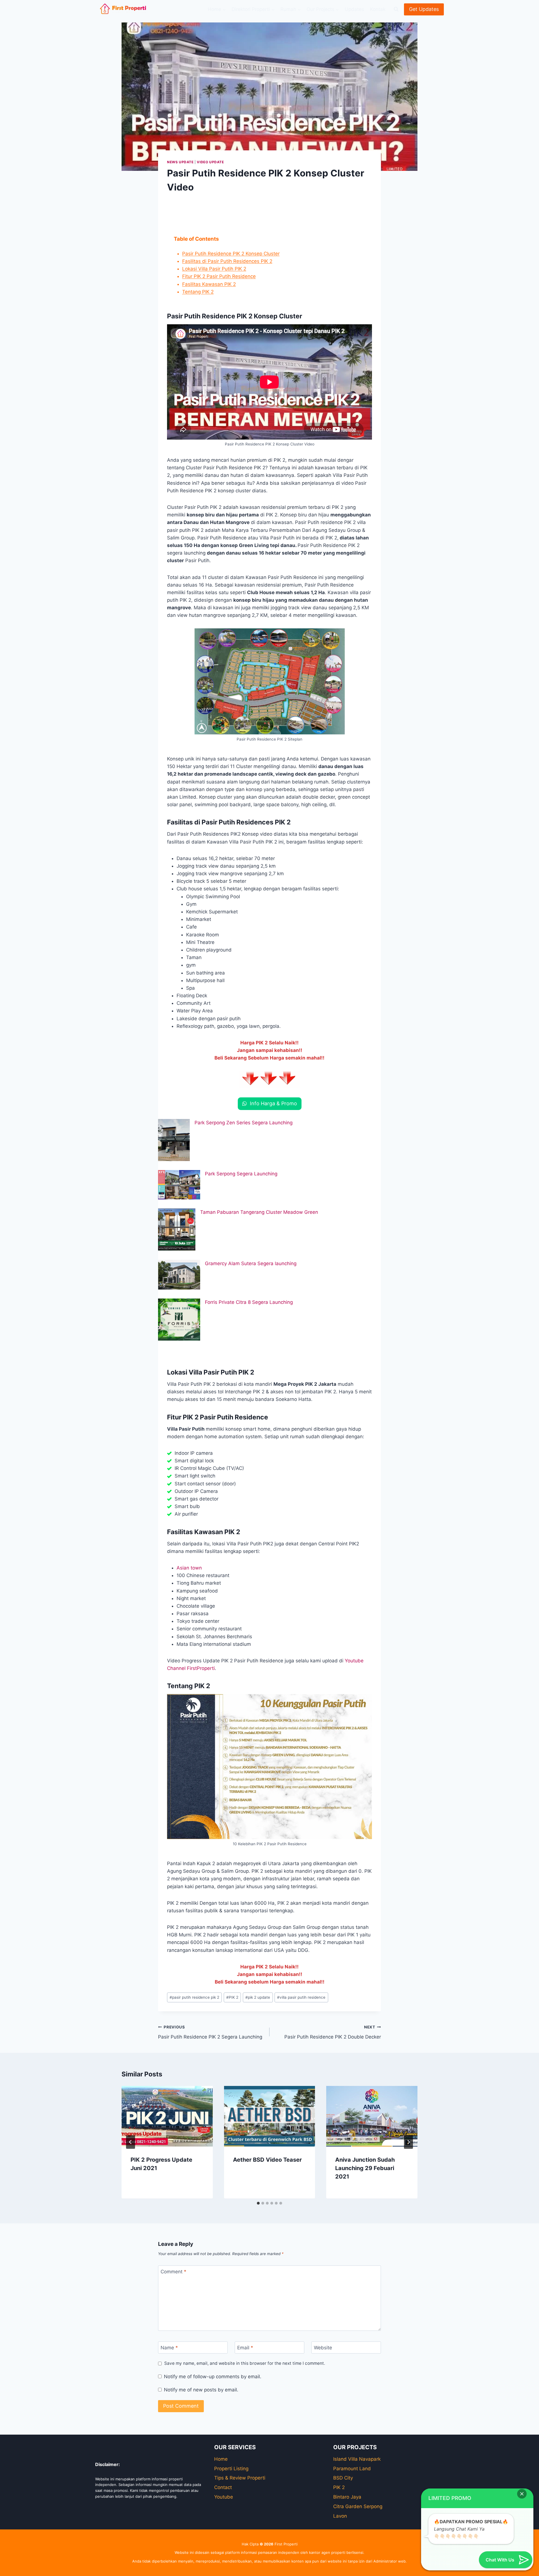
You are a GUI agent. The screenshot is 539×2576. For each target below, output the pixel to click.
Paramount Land (352, 2469)
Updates (354, 9)
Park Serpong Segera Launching (241, 1174)
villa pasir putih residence (301, 1997)
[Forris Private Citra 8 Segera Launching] (179, 1320)
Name (169, 2348)
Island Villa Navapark (357, 2459)
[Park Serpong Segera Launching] (179, 1185)
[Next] (408, 2142)
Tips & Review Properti (240, 2478)
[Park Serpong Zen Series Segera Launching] (174, 1140)
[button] (522, 2494)
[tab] (258, 2203)
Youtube (224, 2497)
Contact (223, 2487)
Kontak (378, 9)
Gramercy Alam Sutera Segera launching (251, 1263)
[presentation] (167, 2116)
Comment (173, 2272)
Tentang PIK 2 (198, 292)
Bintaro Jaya (347, 2497)
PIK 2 (232, 1997)
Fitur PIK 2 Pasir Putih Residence (219, 276)
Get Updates (424, 9)
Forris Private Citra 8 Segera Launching (249, 1302)
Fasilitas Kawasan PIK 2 (209, 284)
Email (245, 2348)
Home (221, 2459)
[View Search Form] (396, 9)
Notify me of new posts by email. (201, 2390)
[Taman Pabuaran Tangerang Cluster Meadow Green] (177, 1230)
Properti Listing (231, 2469)
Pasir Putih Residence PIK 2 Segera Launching (210, 2032)
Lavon (340, 2516)
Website (323, 2348)
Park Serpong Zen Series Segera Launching (244, 1123)
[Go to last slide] (131, 2142)
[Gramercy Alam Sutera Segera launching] (179, 1275)
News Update (180, 162)
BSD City (343, 2478)
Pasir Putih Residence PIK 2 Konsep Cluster (231, 254)
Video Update (210, 162)
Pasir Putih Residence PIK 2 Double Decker (333, 2032)
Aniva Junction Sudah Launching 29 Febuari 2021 (365, 2168)
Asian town (189, 1568)
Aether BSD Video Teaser (267, 2160)
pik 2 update (258, 1997)
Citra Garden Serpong (358, 2506)
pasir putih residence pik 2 (194, 1997)
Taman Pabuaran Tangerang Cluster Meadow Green (259, 1212)
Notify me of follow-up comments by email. (213, 2377)
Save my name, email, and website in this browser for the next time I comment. (245, 2363)
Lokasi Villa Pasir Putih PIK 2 (214, 269)
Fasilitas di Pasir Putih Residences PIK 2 (227, 261)
